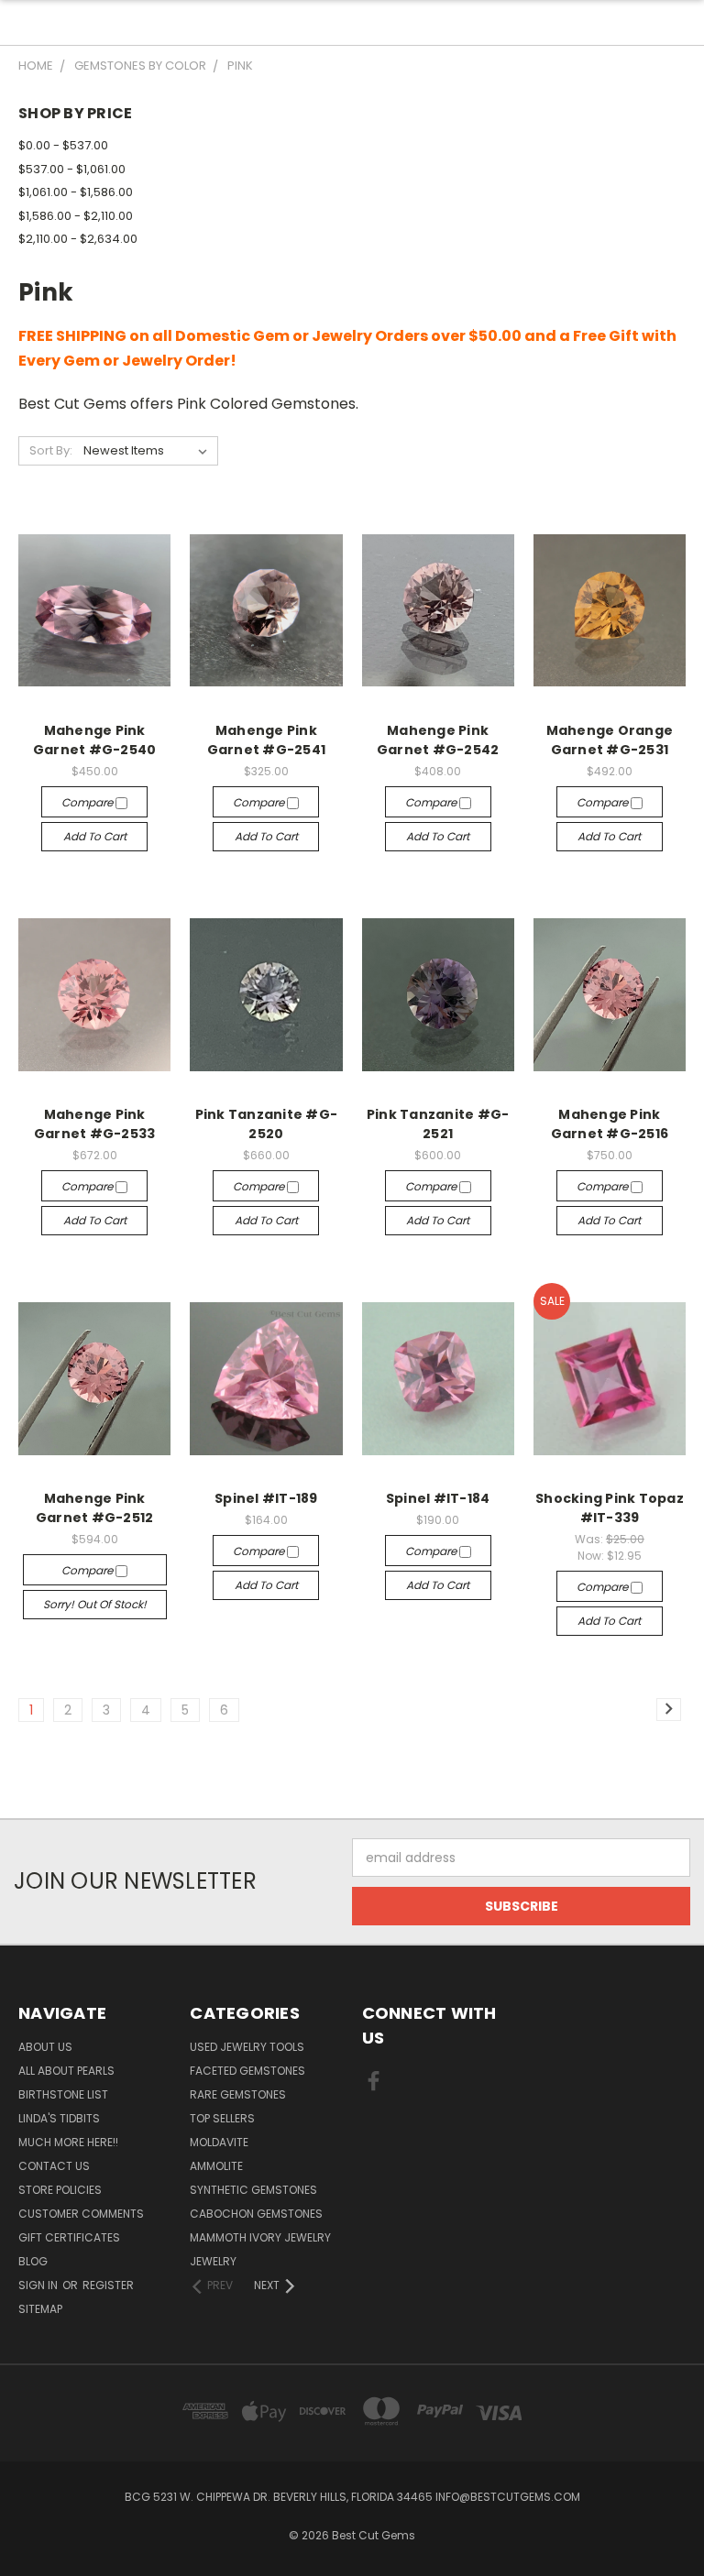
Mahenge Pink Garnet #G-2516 (610, 1124)
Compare (88, 802)
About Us (45, 2047)
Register (108, 2285)
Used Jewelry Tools (247, 2047)
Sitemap (40, 2309)
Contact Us (54, 2166)
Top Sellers (222, 2118)
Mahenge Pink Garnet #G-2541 (267, 740)
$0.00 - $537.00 (63, 145)
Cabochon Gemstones (256, 2214)
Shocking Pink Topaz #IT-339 (610, 1508)
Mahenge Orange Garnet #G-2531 (610, 740)
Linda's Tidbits (59, 2118)
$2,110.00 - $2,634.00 (78, 239)
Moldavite (219, 2142)
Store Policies (60, 2190)
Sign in (39, 2285)
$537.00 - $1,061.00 (72, 169)
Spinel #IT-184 (438, 1498)
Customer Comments (81, 2214)
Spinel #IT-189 (266, 1498)
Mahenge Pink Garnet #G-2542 (438, 740)
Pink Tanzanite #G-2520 (267, 1124)
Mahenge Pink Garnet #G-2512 (95, 1508)
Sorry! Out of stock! (95, 1604)
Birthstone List (63, 2094)
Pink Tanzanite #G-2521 (438, 1124)
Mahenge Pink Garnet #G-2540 (95, 740)
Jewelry (213, 2261)
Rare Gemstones (238, 2094)
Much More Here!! (68, 2142)
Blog (33, 2261)
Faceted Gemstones (247, 2071)
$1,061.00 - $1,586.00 (76, 192)
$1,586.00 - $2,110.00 (76, 216)
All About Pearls (66, 2071)
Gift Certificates (69, 2237)
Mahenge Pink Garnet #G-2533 (95, 1124)
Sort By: (51, 450)
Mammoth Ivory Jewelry (260, 2237)
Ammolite (216, 2166)
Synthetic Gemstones (253, 2190)
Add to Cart (95, 836)
